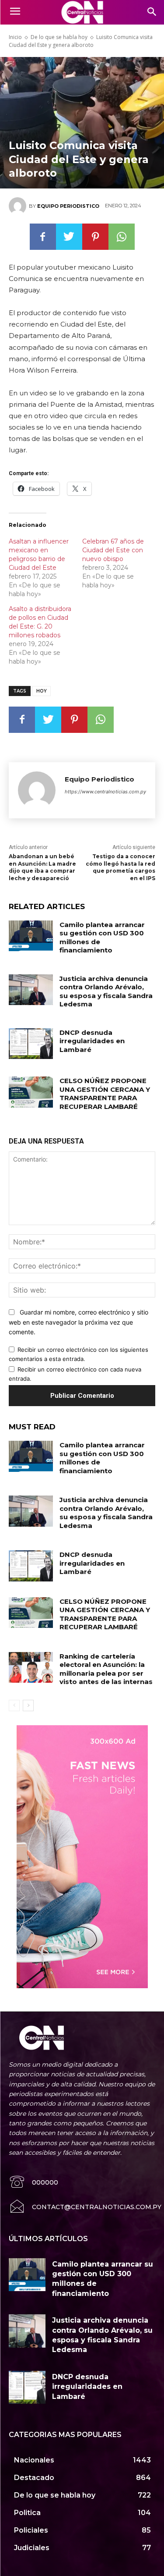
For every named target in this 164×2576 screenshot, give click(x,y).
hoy (42, 691)
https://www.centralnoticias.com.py (105, 792)
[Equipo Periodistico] (19, 206)
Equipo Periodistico (68, 206)
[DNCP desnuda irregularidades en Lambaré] (31, 1044)
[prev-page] (14, 1705)
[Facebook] (43, 237)
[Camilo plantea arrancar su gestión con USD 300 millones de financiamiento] (31, 936)
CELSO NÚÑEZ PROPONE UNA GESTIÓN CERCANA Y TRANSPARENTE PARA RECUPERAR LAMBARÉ (105, 1094)
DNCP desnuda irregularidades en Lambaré (92, 1041)
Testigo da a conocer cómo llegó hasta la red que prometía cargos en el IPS (120, 867)
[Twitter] (69, 237)
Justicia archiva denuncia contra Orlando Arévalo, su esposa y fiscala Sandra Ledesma (106, 991)
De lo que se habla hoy (59, 37)
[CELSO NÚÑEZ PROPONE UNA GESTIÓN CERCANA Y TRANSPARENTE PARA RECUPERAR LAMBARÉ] (31, 1092)
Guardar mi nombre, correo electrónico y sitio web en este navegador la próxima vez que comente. (79, 1322)
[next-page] (28, 1705)
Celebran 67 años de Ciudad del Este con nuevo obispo (113, 550)
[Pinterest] (95, 237)
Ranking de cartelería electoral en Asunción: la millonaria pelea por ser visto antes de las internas (106, 1669)
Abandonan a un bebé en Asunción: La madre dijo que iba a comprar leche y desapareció (42, 867)
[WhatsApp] (122, 237)
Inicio (15, 37)
